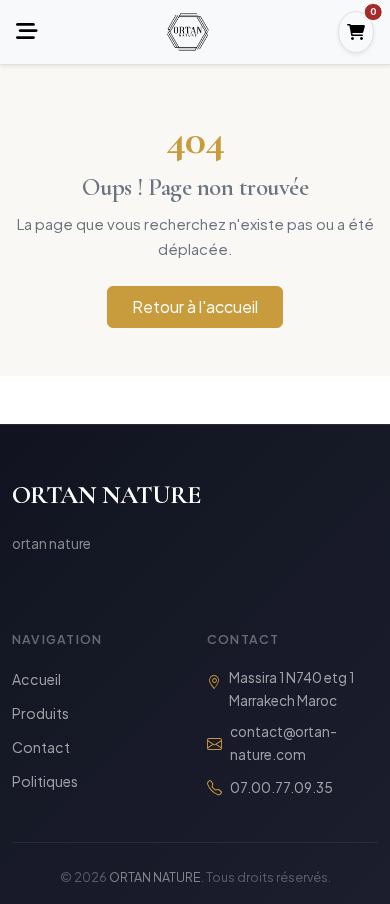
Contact (41, 747)
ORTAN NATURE (106, 494)
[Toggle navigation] (27, 32)
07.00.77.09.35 (281, 787)
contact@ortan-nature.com (283, 743)
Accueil (36, 679)
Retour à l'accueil (195, 306)
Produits (40, 713)
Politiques (45, 781)
